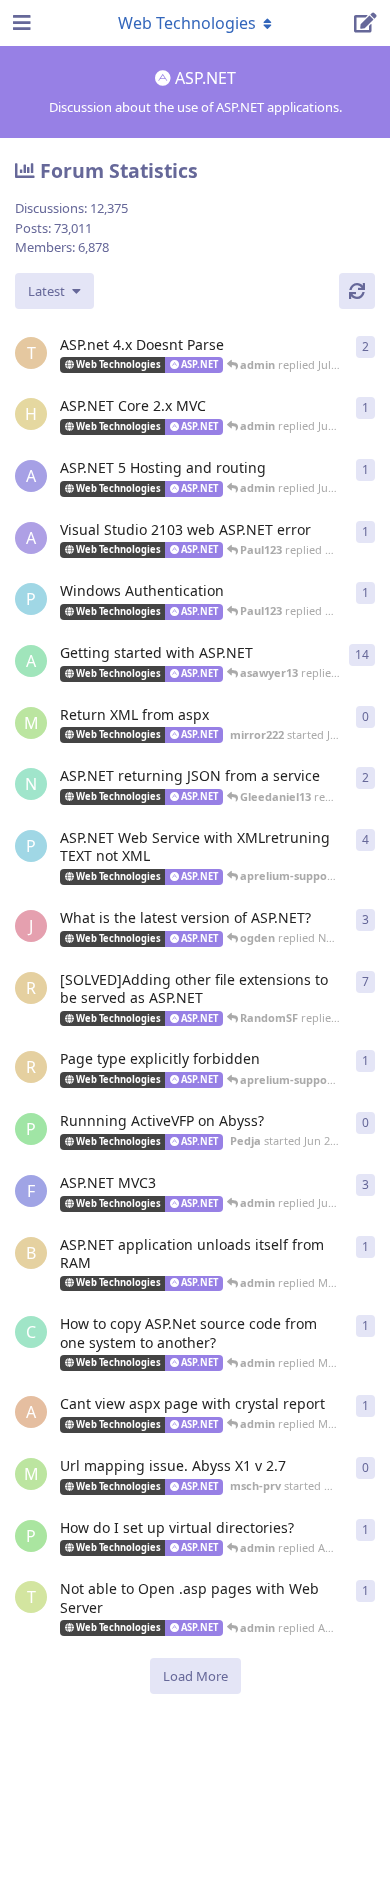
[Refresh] (357, 291)
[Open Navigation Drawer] (20, 23)
